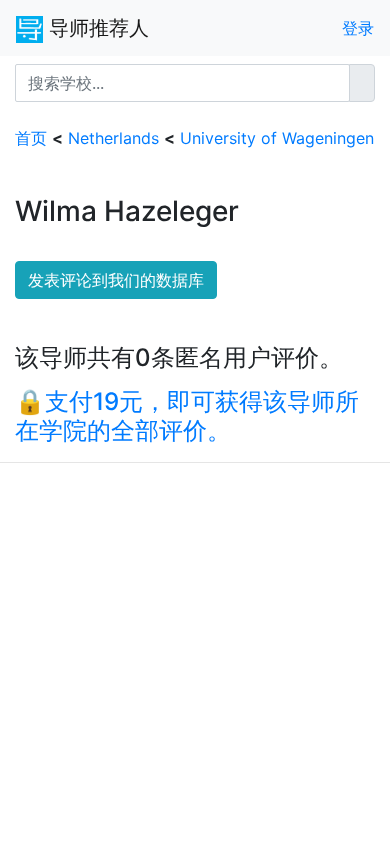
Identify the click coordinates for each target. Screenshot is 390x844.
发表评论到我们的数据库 (116, 280)
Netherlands (113, 138)
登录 (358, 28)
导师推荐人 (96, 28)
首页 (31, 138)
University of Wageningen (277, 138)
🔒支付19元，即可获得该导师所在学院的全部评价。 (187, 416)
